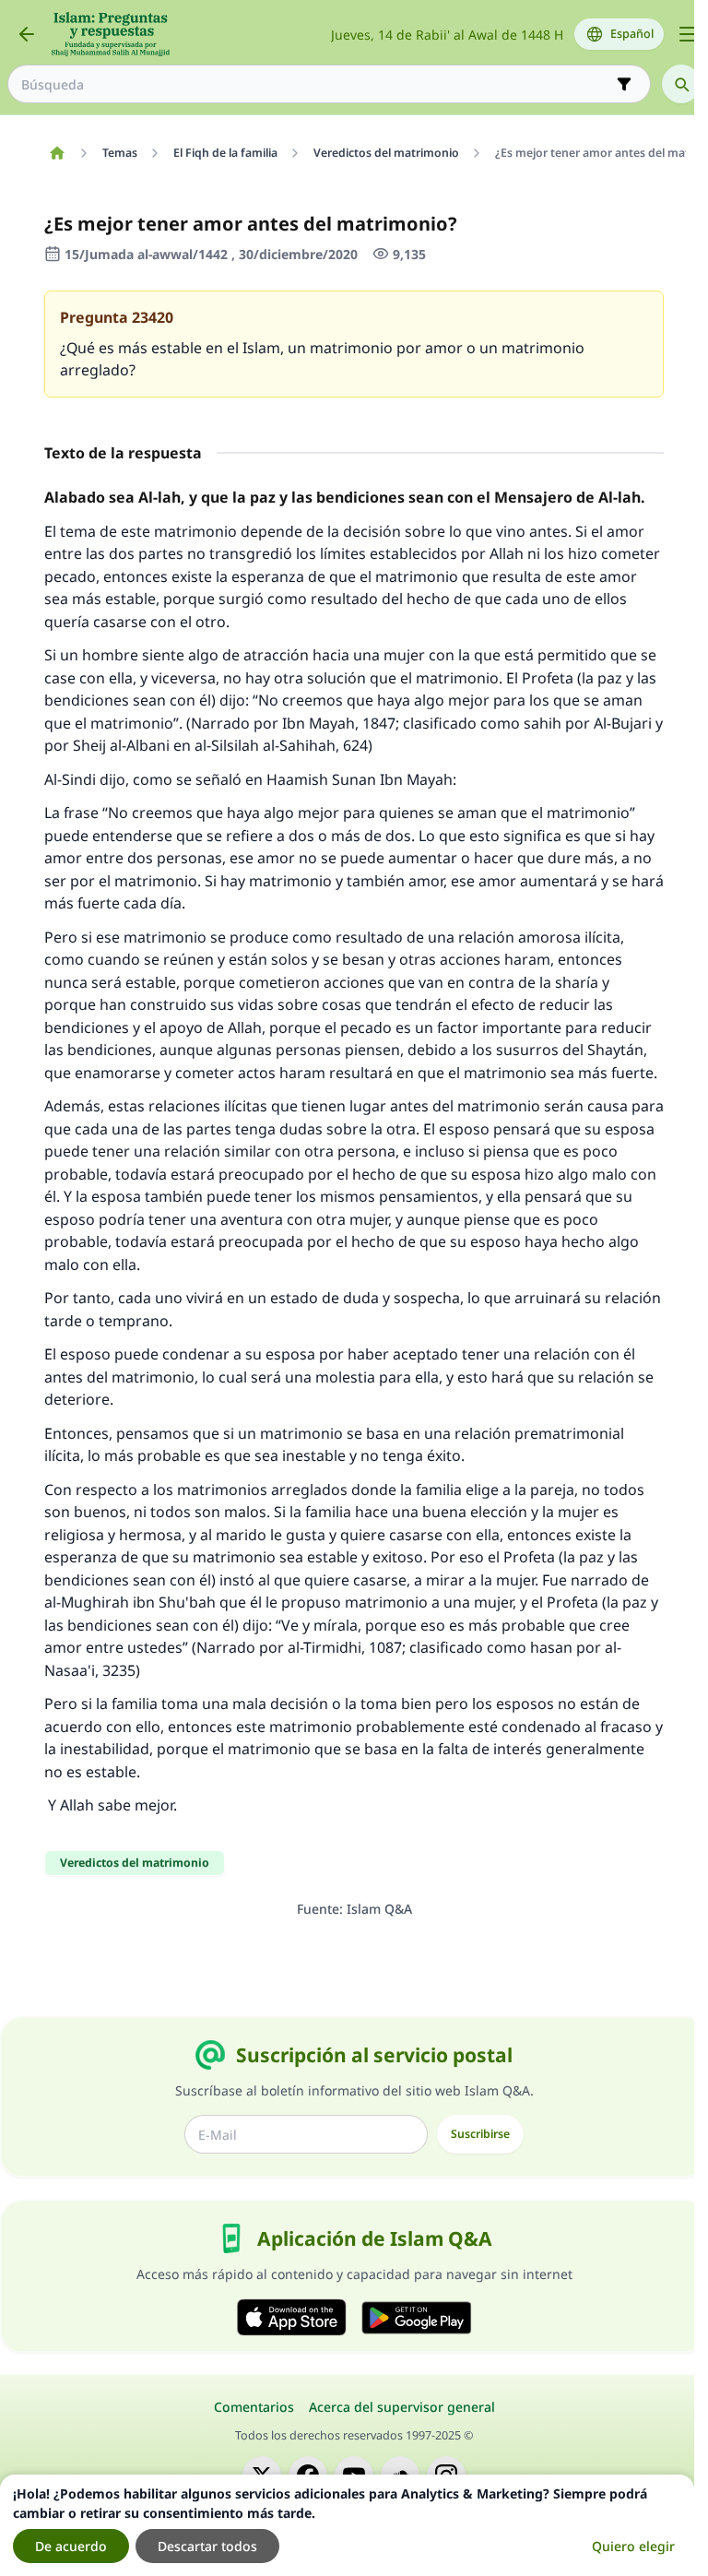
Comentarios (254, 2407)
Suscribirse (480, 2134)
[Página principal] (57, 153)
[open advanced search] (624, 84)
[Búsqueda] (681, 84)
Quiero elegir (633, 2546)
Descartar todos (207, 2546)
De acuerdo (71, 2546)
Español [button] (632, 34)
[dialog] (347, 2525)
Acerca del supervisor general (402, 2407)
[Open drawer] (688, 34)
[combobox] (316, 84)
